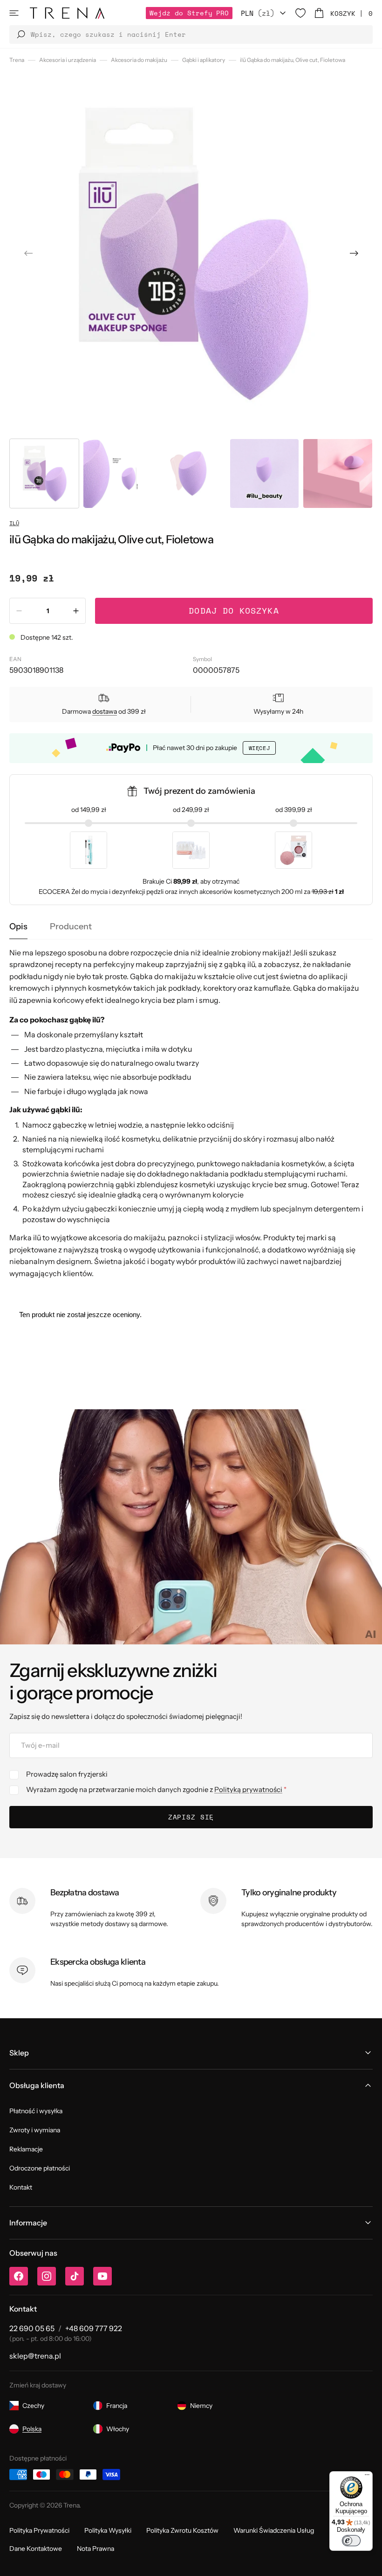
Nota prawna (95, 2549)
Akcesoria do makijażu (139, 60)
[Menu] (367, 2477)
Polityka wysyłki (108, 2530)
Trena (17, 60)
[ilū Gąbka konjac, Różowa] (293, 850)
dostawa (105, 711)
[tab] (18, 927)
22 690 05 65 (32, 2328)
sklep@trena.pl (35, 2356)
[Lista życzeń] (300, 13)
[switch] (351, 2541)
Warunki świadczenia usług (274, 2530)
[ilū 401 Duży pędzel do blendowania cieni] (89, 850)
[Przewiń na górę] (368, 2562)
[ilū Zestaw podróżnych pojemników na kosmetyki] (191, 850)
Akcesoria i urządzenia (68, 60)
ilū (14, 523)
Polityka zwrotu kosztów (182, 2530)
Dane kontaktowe (36, 2549)
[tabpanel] (191, 1113)
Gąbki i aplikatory (204, 60)
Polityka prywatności (39, 2530)
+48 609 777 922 (94, 2328)
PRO (189, 13)
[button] (14, 13)
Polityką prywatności (248, 1789)
